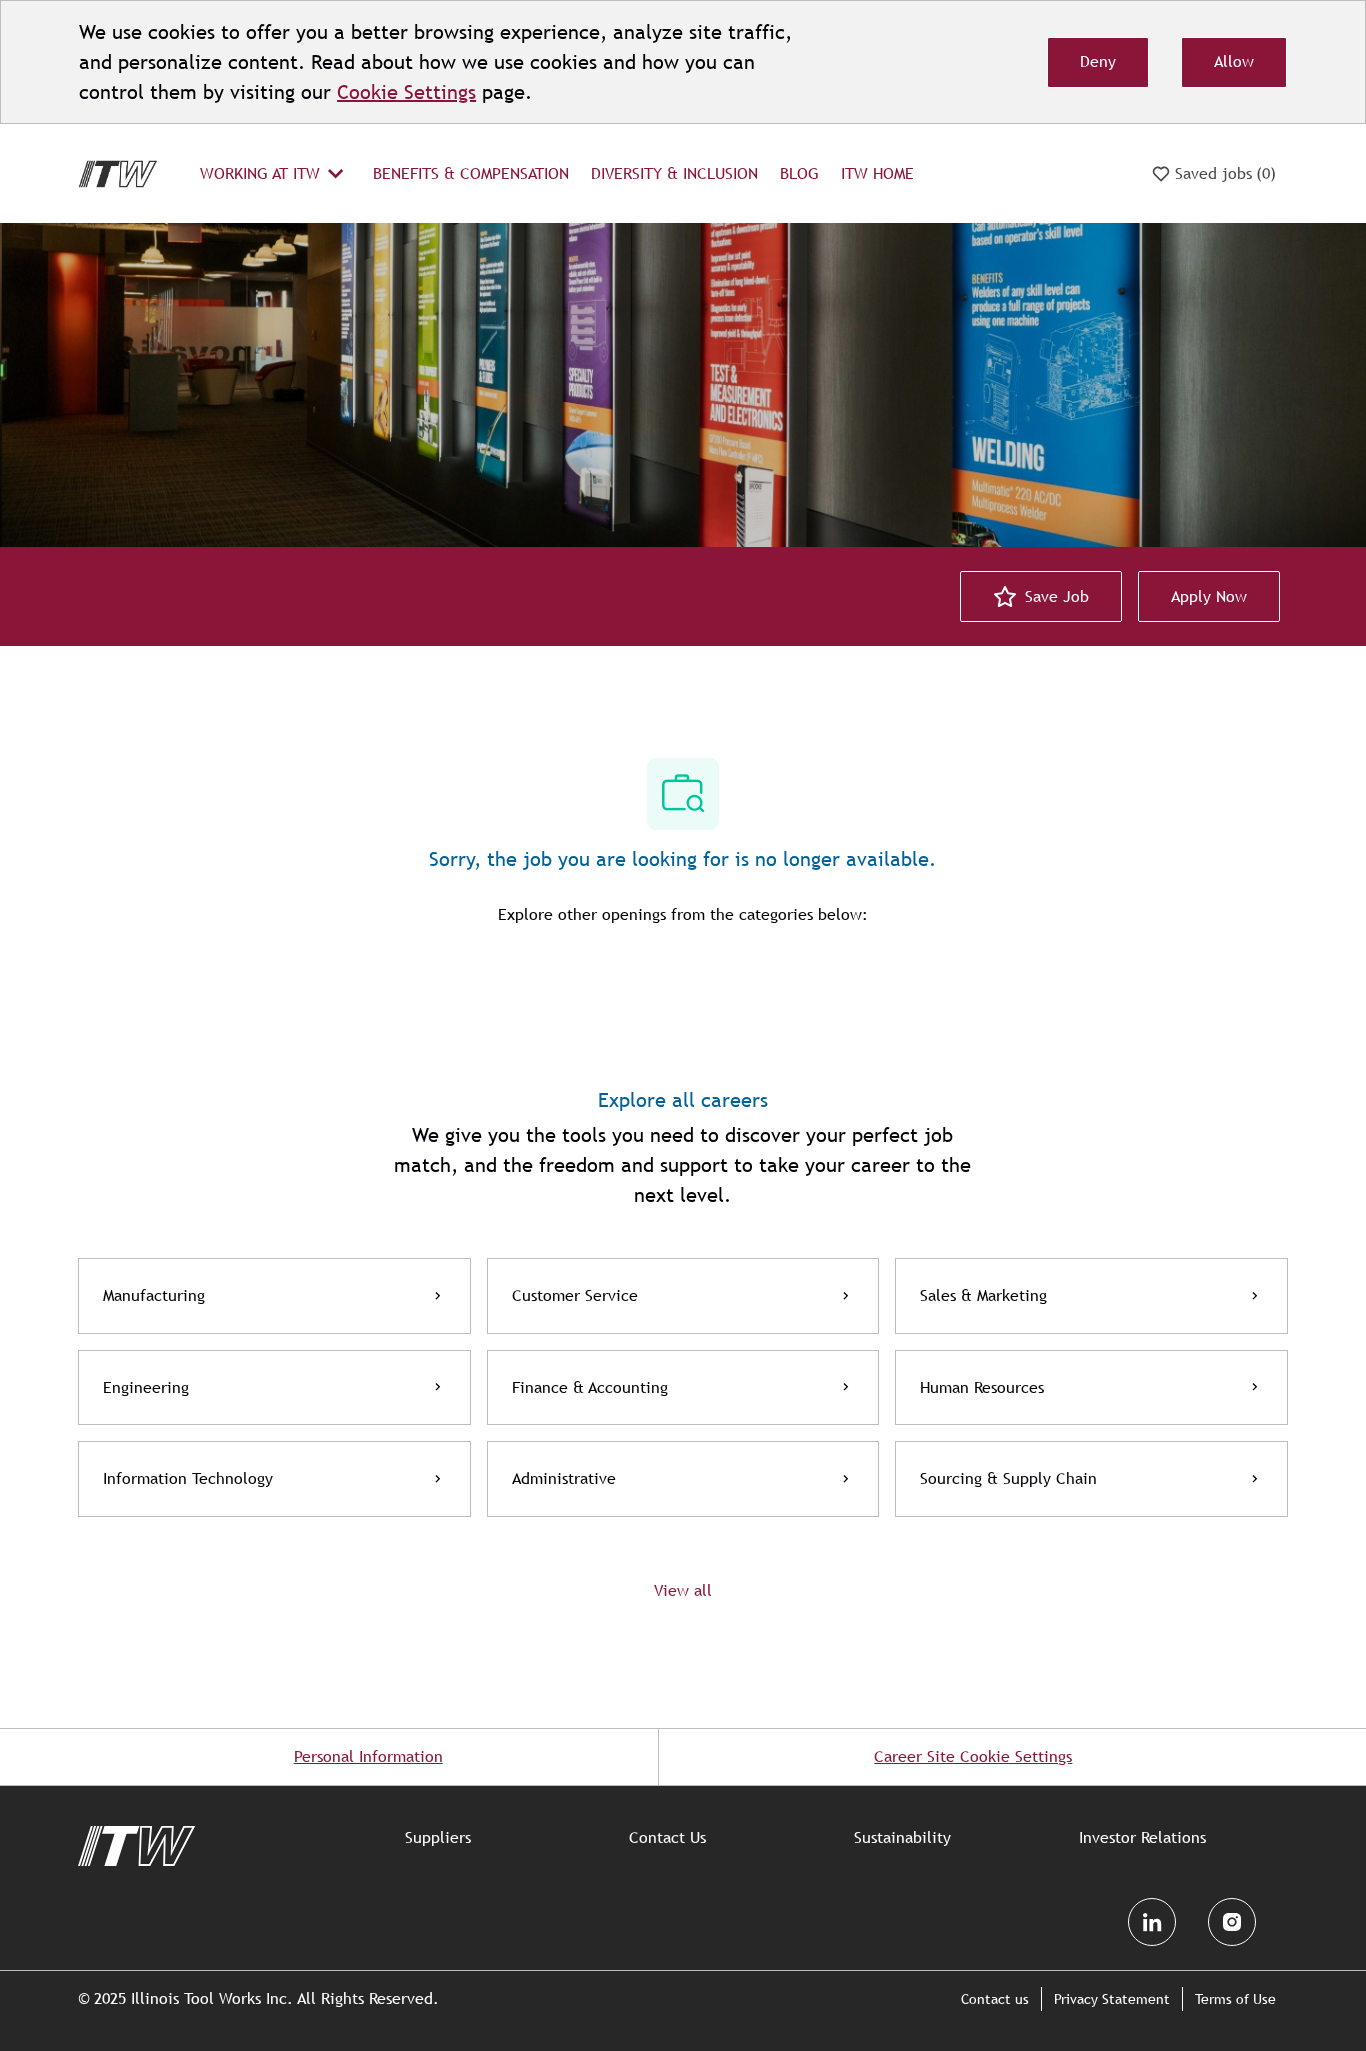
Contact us (995, 1999)
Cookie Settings (406, 91)
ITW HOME (877, 173)
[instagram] (1232, 1922)
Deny (1098, 61)
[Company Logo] (118, 172)
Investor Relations (1142, 1838)
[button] (683, 1590)
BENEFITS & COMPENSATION (471, 173)
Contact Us (667, 1838)
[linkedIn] (1152, 1922)
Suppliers (438, 1838)
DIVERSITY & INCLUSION (674, 173)
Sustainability (902, 1838)
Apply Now (1209, 596)
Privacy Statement (1112, 1999)
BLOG (799, 173)
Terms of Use (1235, 1999)
